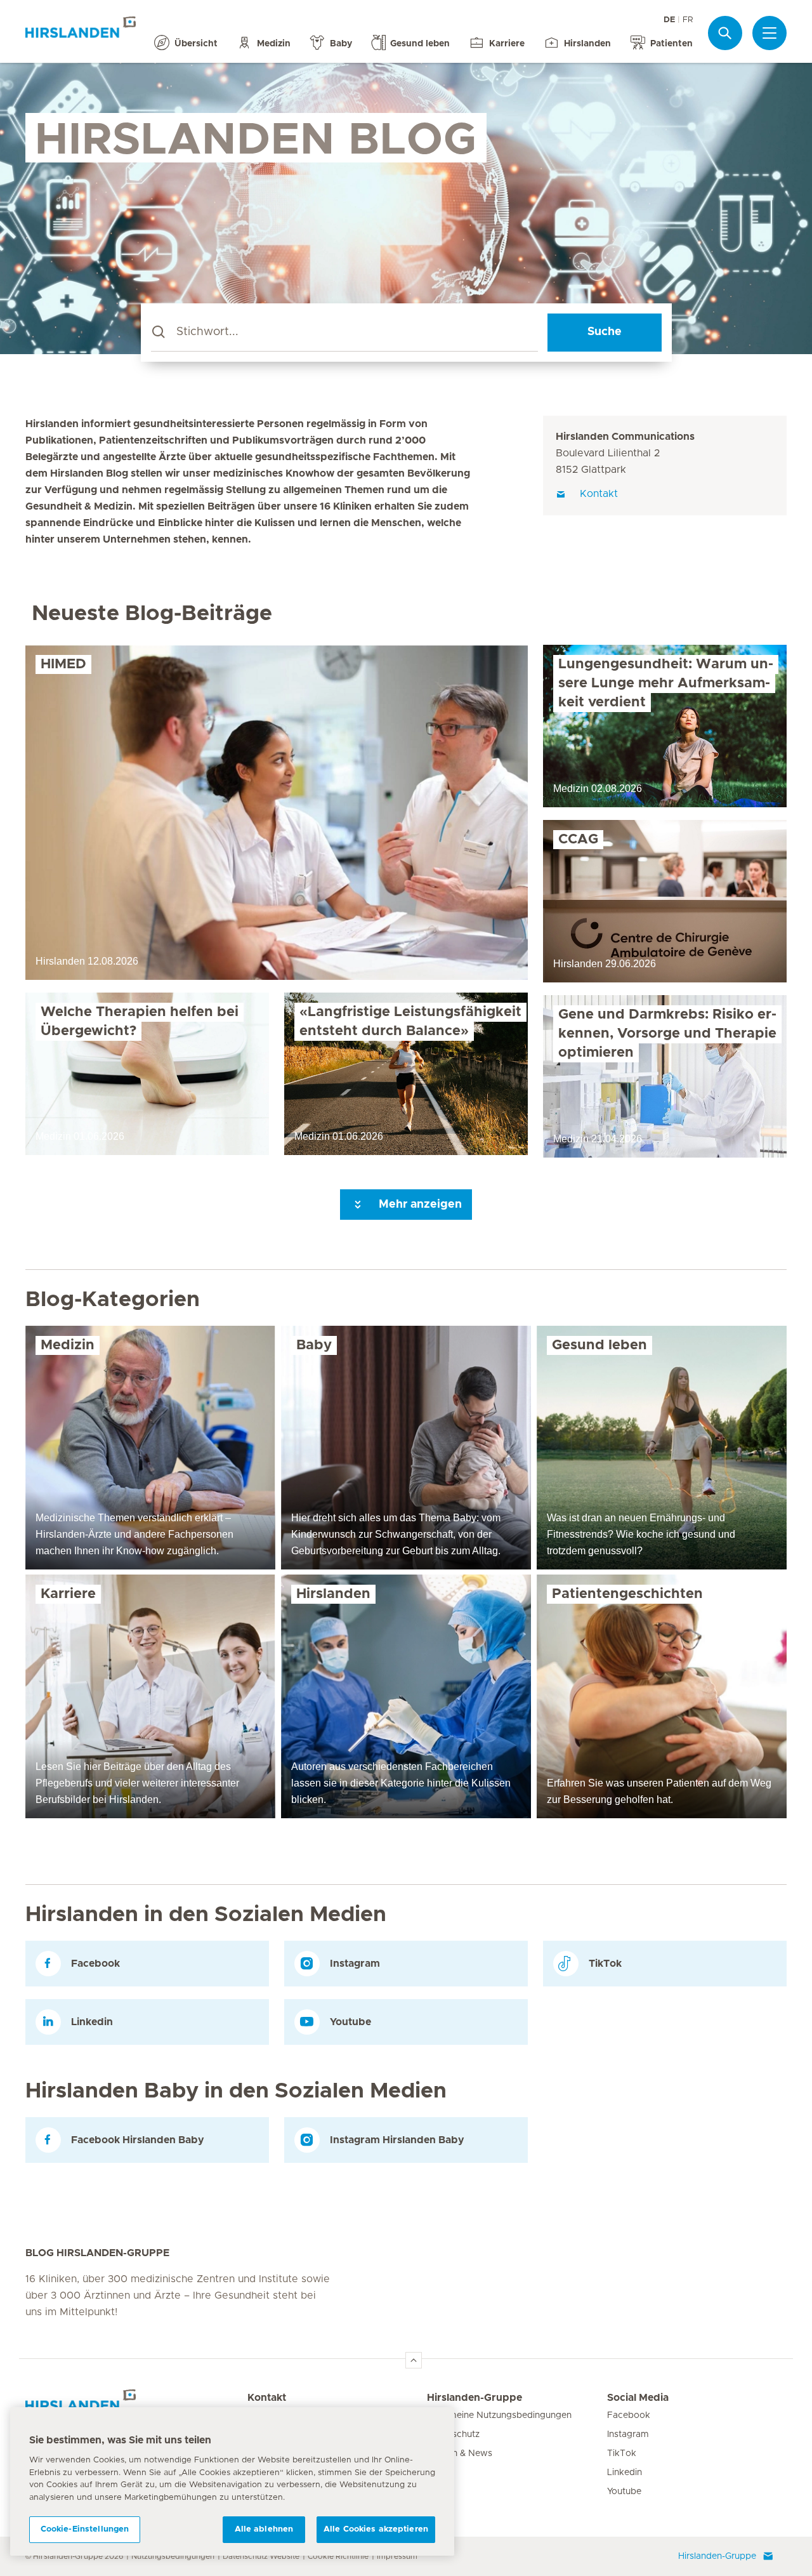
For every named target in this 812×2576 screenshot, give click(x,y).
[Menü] (769, 33)
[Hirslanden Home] (136, 2405)
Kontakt (267, 2398)
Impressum (397, 2556)
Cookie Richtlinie (338, 2556)
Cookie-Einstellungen (85, 2529)
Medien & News (460, 2454)
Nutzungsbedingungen (173, 2556)
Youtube (624, 2492)
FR (688, 20)
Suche (605, 332)
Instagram (628, 2434)
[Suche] (725, 33)
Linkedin (625, 2473)
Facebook (629, 2415)
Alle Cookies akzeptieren (376, 2529)
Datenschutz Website (261, 2556)
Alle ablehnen (264, 2529)
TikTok (622, 2454)
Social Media (638, 2398)
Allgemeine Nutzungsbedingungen (499, 2415)
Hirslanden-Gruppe (475, 2398)
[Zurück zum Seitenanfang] (414, 2360)
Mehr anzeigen (419, 1205)
